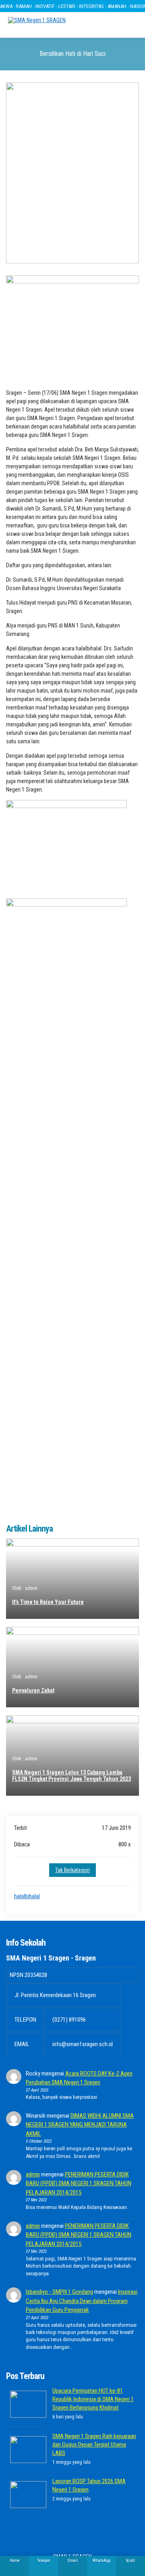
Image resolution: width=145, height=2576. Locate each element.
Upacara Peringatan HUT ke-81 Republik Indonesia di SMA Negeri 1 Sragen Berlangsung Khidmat (93, 2399)
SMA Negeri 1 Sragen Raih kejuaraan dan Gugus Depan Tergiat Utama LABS (94, 2445)
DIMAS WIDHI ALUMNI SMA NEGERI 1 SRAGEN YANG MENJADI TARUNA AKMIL (80, 2125)
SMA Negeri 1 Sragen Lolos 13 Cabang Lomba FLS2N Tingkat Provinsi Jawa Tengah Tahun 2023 (71, 1776)
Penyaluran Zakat (33, 1690)
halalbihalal (27, 1896)
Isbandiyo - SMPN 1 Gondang (59, 2292)
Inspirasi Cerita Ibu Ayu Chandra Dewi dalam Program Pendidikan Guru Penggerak (82, 2301)
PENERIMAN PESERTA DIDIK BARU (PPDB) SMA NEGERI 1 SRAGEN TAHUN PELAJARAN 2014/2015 (79, 2183)
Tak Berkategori (72, 1870)
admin (33, 2174)
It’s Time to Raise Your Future (48, 1602)
